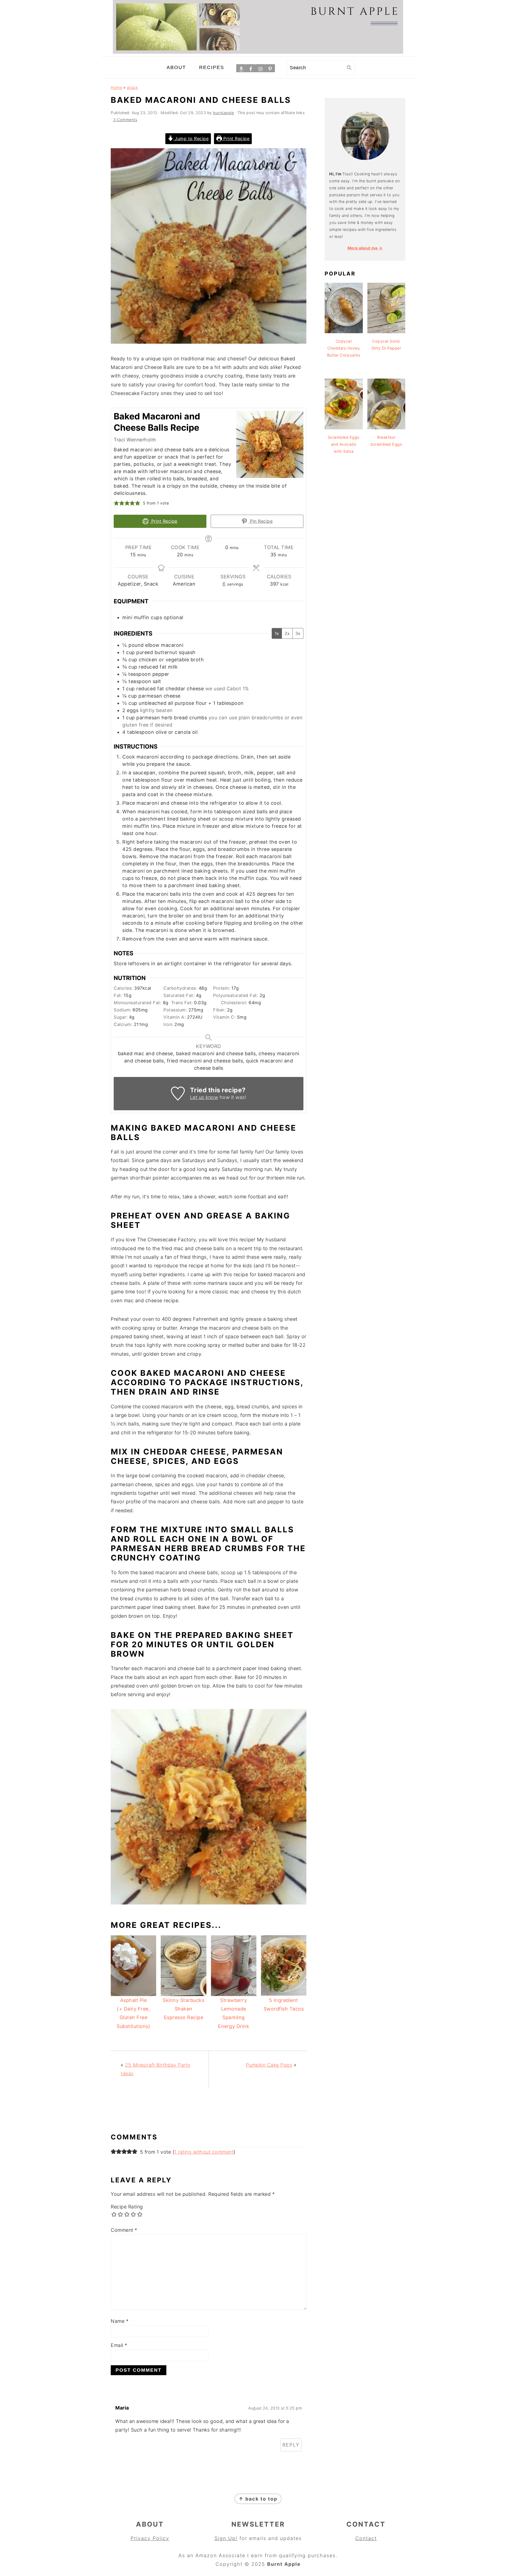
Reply (291, 2445)
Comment (124, 2230)
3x (298, 633)
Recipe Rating (127, 2207)
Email (119, 2345)
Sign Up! (226, 2538)
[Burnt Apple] (258, 52)
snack (132, 87)
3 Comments (125, 120)
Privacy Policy (150, 2538)
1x (277, 633)
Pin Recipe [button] (261, 521)
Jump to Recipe (191, 139)
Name (120, 2321)
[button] (116, 503)
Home (116, 87)
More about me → (365, 248)
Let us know (204, 1097)
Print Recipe (236, 139)
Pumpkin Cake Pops (269, 2065)
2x (287, 633)
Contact (366, 2538)
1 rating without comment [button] (204, 2152)
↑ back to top (258, 2499)
